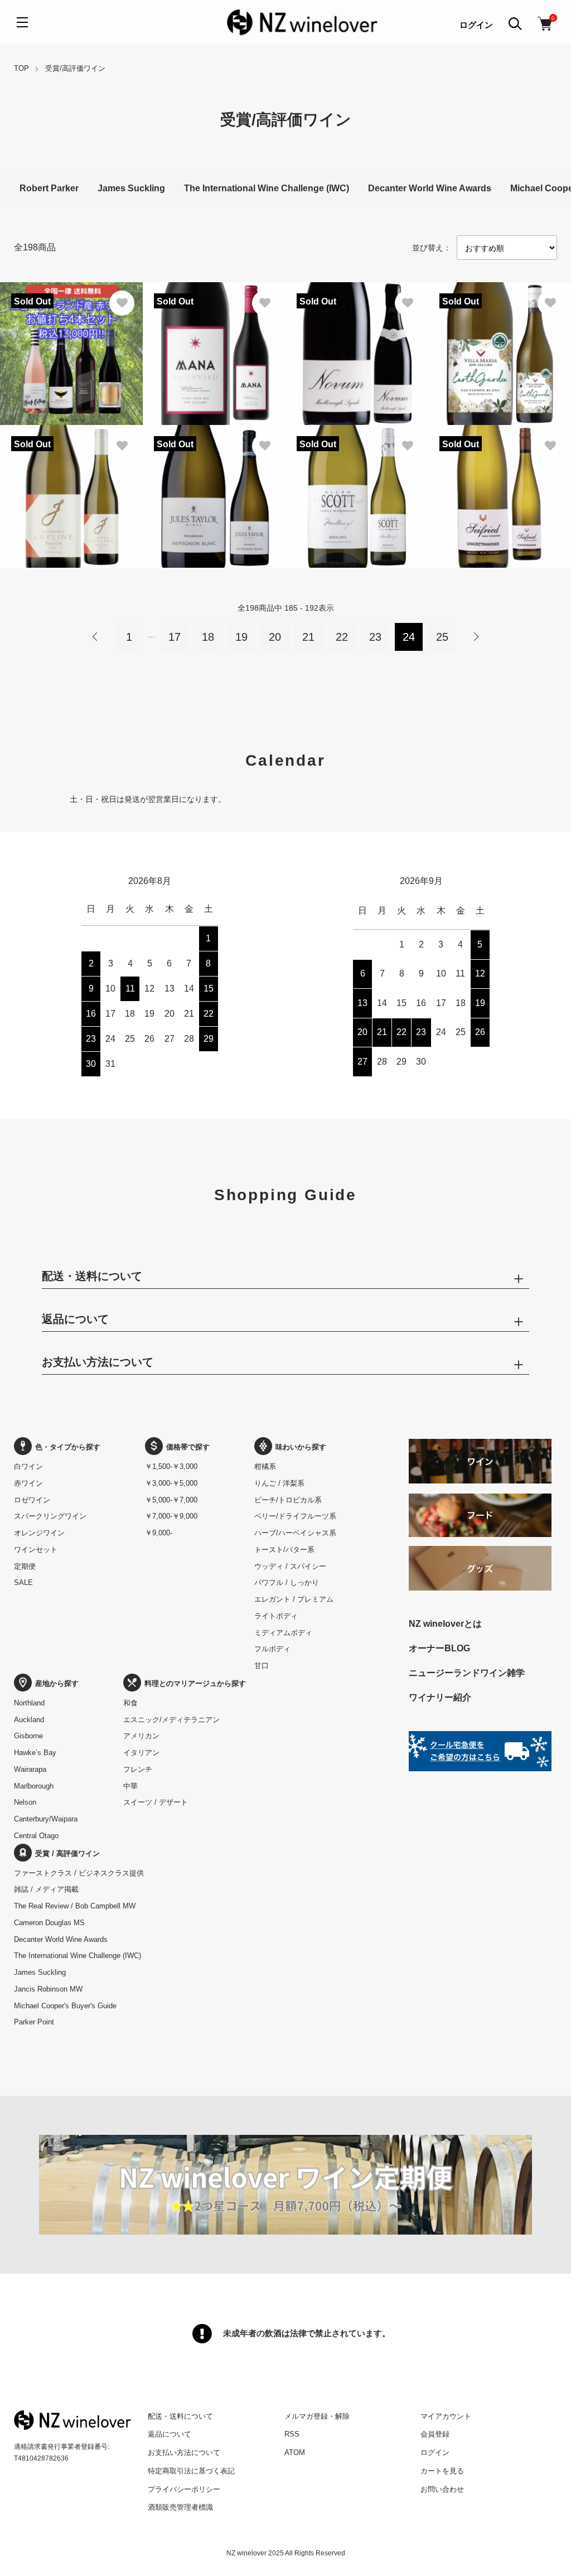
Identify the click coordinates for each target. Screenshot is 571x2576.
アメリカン (141, 1736)
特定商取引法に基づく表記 (191, 2471)
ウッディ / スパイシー (290, 1566)
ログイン (476, 25)
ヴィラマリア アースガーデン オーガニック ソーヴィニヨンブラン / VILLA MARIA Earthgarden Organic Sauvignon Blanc (499, 325)
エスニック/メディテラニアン (171, 1720)
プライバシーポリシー (184, 2489)
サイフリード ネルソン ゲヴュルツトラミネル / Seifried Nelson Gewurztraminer (500, 462)
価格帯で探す (188, 1447)
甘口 (262, 1666)
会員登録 (435, 2434)
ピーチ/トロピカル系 (288, 1500)
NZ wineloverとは (445, 1624)
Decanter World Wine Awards (430, 188)
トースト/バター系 (284, 1550)
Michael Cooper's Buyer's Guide (65, 2006)
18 (208, 637)
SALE (23, 1582)
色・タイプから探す (68, 1447)
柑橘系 (265, 1466)
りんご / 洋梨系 (279, 1483)
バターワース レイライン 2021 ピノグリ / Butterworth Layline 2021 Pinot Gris (70, 462)
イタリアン (141, 1753)
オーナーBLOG (439, 1648)
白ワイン (28, 1466)
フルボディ (272, 1649)
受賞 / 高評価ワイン (67, 1854)
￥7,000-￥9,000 (171, 1516)
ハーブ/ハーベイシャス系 (295, 1533)
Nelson (25, 1802)
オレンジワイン (39, 1533)
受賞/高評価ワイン (75, 68)
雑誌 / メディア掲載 (46, 1889)
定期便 (25, 1566)
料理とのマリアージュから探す (195, 1683)
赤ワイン (28, 1483)
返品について (170, 2434)
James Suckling (131, 188)
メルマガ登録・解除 (317, 2416)
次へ (476, 637)
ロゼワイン (32, 1500)
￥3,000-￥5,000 (171, 1483)
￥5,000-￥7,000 (171, 1500)
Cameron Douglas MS (49, 1923)
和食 (130, 1703)
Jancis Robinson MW (48, 1989)
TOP (21, 68)
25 (442, 637)
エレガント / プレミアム (294, 1599)
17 (175, 637)
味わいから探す (301, 1447)
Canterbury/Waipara (46, 1819)
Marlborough (34, 1786)
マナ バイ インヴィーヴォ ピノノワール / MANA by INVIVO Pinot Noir (211, 319)
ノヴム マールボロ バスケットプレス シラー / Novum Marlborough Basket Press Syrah (357, 325)
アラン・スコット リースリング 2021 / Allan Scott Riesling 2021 (356, 456)
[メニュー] (22, 22)
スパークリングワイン (50, 1516)
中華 (130, 1786)
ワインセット (36, 1550)
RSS (292, 2434)
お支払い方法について (184, 2452)
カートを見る (442, 2471)
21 (308, 637)
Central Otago (36, 1836)
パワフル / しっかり (287, 1582)
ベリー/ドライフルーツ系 (295, 1516)
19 (241, 637)
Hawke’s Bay (35, 1753)
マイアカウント (446, 2416)
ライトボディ (276, 1616)
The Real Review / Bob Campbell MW (75, 1906)
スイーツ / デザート (156, 1802)
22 (342, 637)
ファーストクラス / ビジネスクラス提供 (79, 1873)
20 (275, 637)
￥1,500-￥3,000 (171, 1466)
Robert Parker (49, 188)
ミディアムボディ (283, 1633)
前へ (95, 637)
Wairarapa (30, 1769)
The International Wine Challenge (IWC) (267, 188)
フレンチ (138, 1769)
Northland (29, 1703)
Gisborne (28, 1736)
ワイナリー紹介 (440, 1697)
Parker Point (34, 2022)
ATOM (295, 2452)
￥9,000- (159, 1533)
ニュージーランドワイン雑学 (467, 1673)
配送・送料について (180, 2416)
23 (375, 637)
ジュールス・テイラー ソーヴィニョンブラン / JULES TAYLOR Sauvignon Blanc (213, 456)
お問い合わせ (442, 2489)
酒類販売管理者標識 (180, 2507)
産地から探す (57, 1683)
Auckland (29, 1720)
